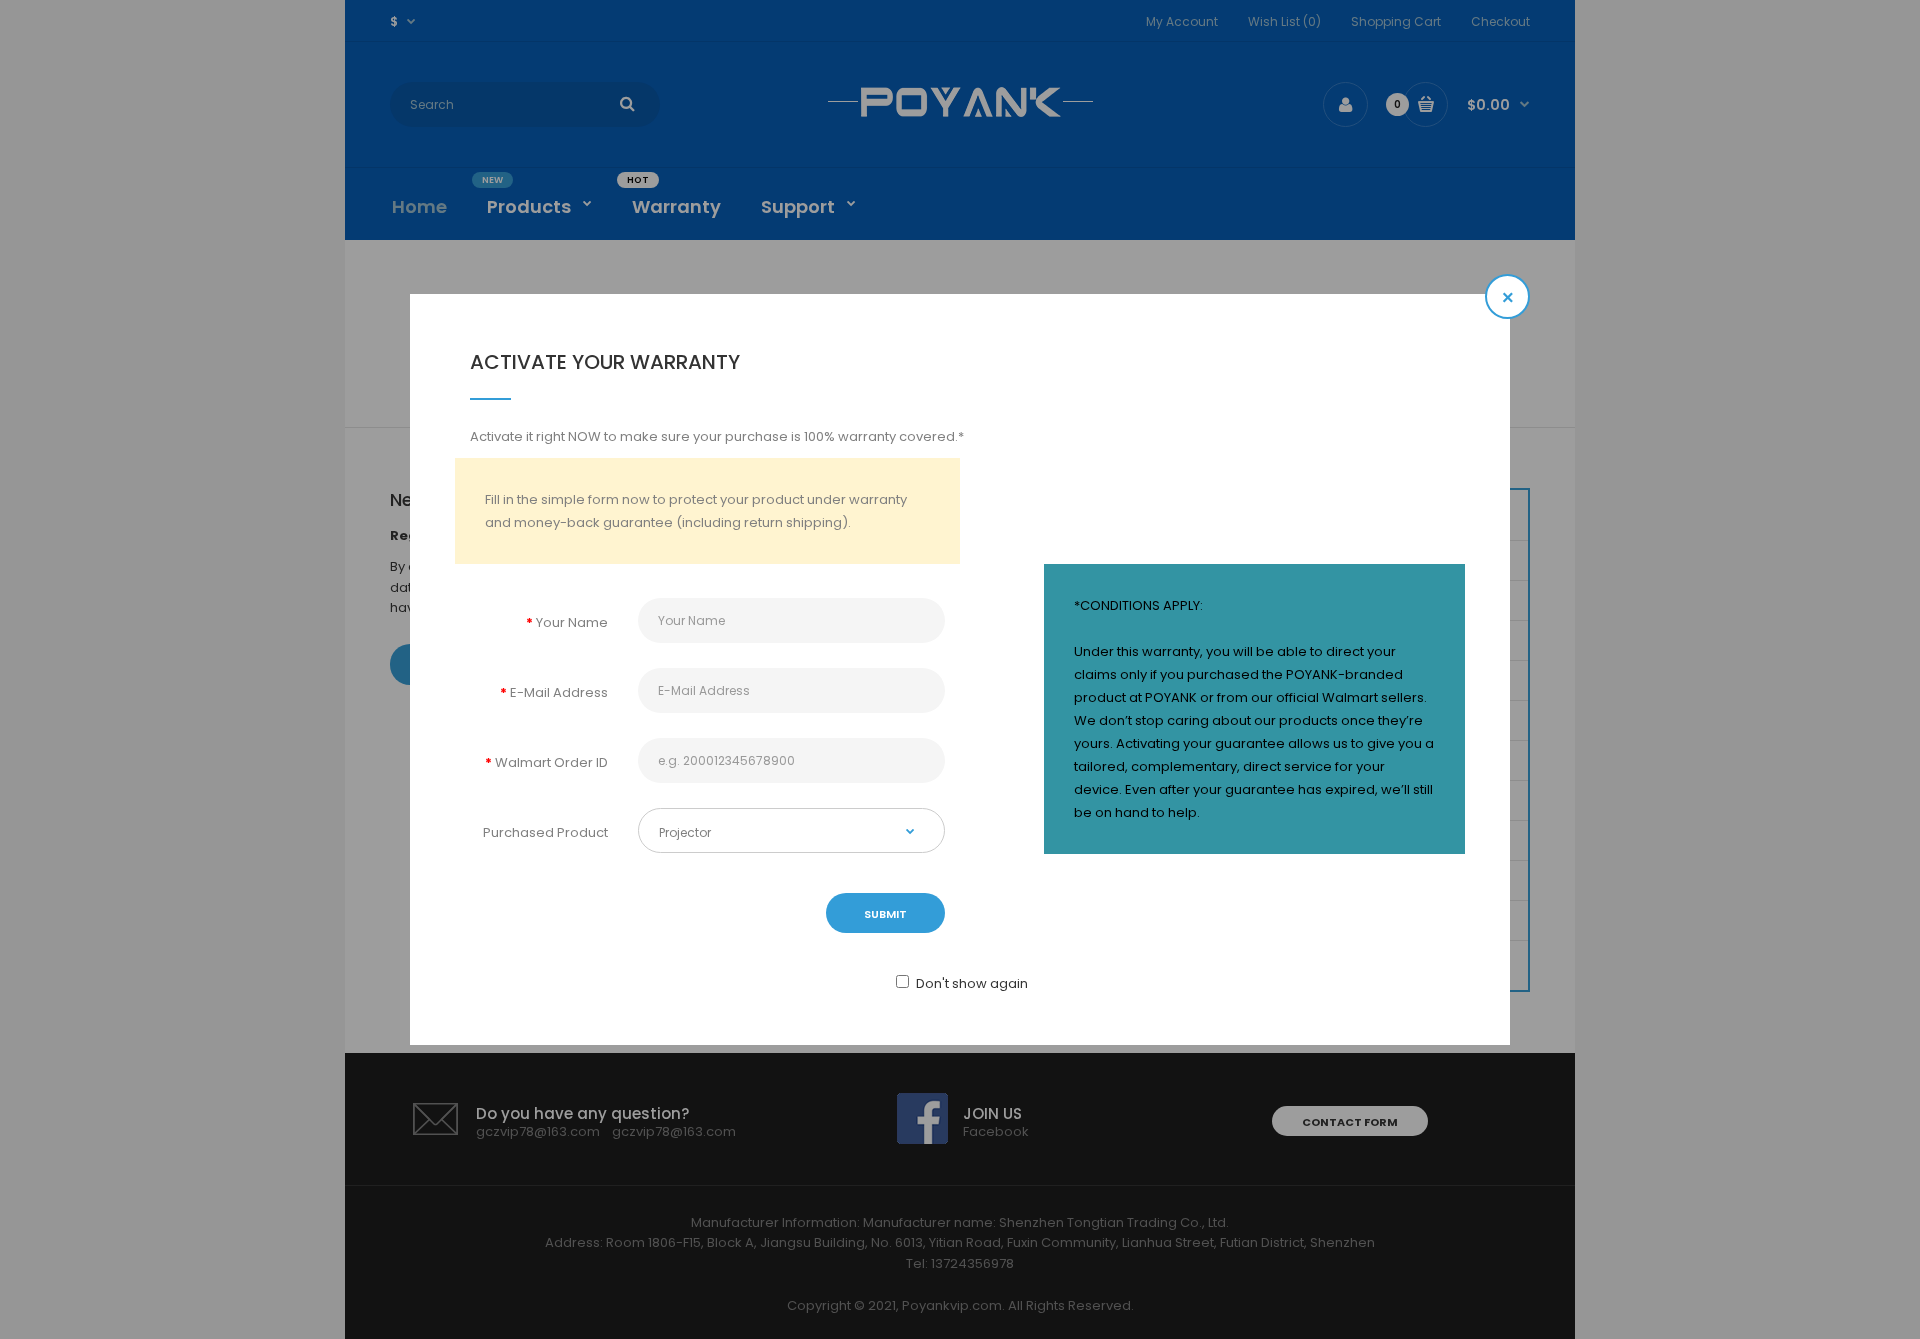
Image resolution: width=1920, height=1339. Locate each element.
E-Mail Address (559, 692)
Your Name (572, 622)
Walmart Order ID (551, 762)
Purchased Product (545, 832)
